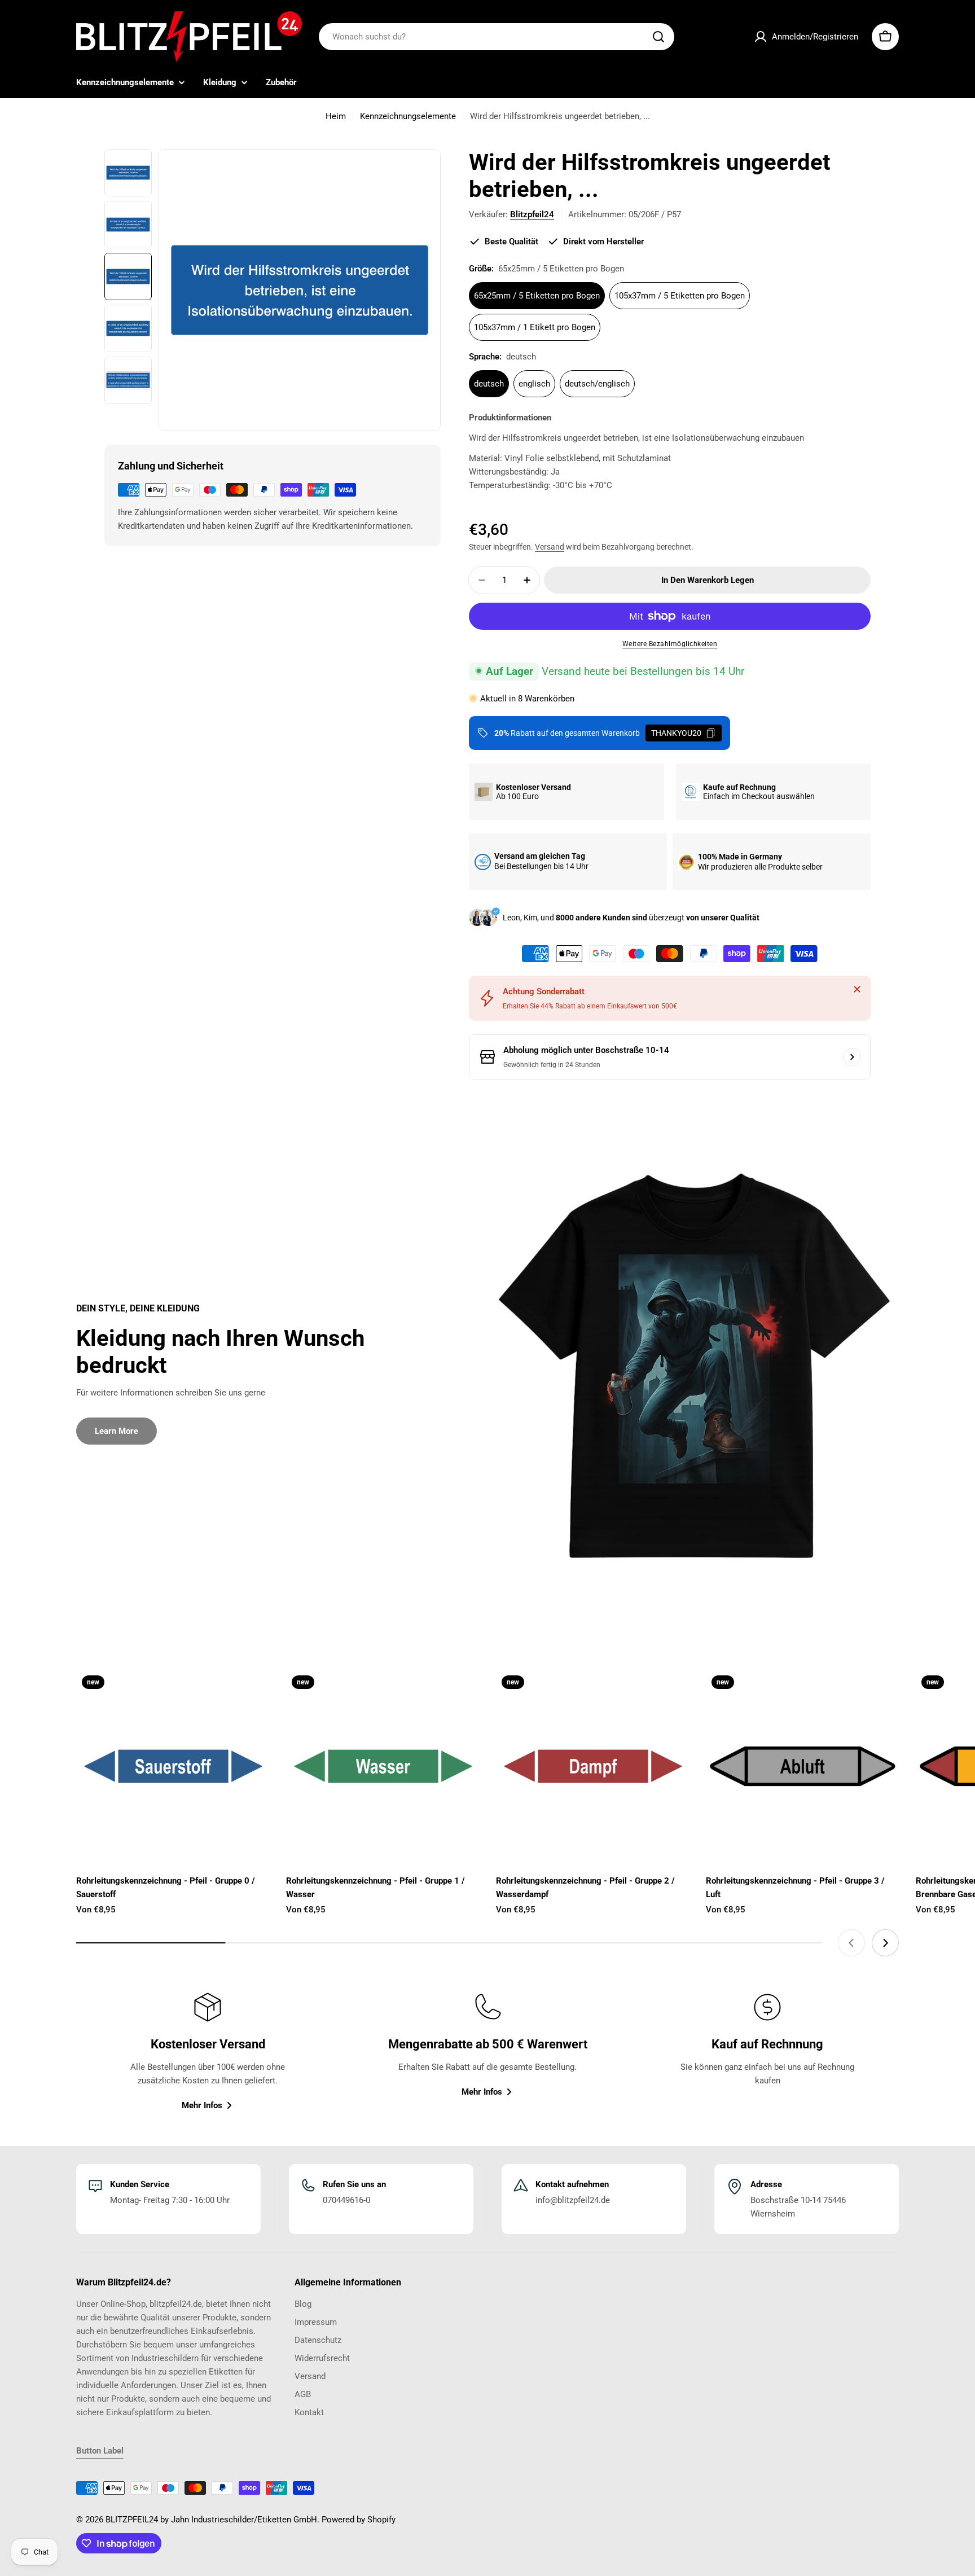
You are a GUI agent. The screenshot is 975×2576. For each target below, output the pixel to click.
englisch (534, 384)
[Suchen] (658, 37)
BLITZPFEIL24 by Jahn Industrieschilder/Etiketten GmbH (211, 2520)
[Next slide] (885, 1943)
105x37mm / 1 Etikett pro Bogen (535, 327)
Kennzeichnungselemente (408, 116)
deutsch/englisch (597, 384)
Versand (550, 547)
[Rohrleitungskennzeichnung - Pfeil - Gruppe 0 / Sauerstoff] (173, 1766)
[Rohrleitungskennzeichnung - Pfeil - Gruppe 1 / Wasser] (383, 1766)
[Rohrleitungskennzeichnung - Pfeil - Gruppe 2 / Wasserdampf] (592, 1766)
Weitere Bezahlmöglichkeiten (670, 644)
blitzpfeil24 (532, 214)
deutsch (489, 384)
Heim (336, 116)
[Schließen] (857, 989)
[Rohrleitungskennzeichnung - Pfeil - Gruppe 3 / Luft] (802, 1766)
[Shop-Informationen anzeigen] (852, 1057)
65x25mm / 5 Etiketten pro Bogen (537, 296)
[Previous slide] (851, 1943)
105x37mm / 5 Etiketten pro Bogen (680, 296)
